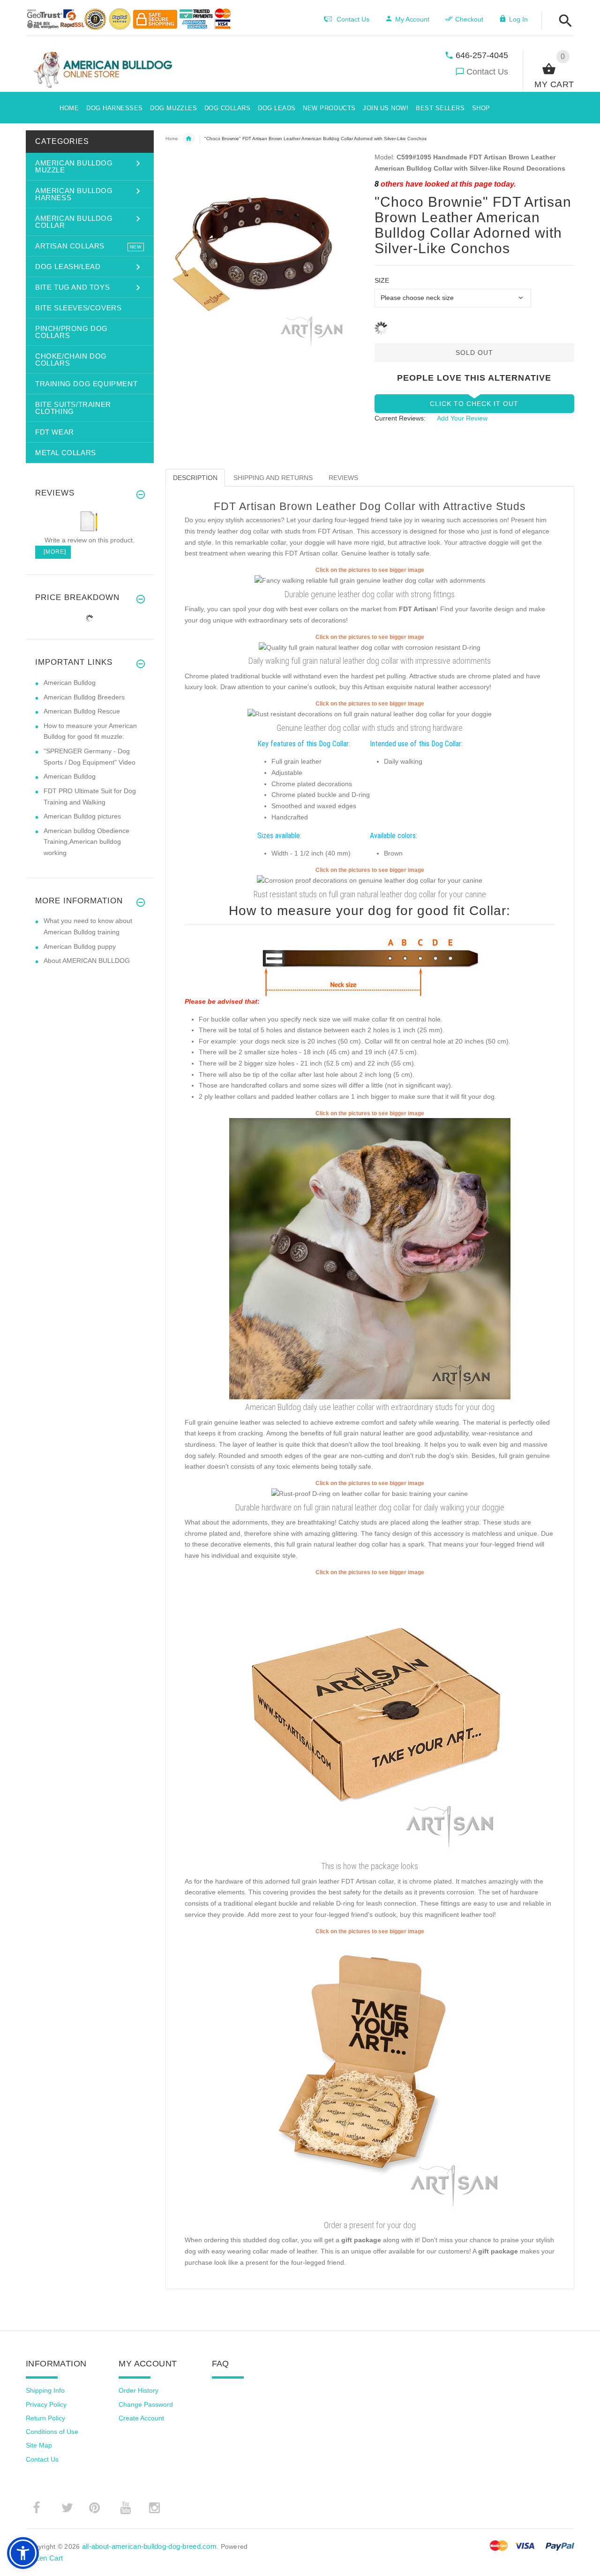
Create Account (141, 2418)
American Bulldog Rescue (82, 711)
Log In (518, 19)
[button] (563, 21)
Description (195, 478)
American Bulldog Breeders (84, 697)
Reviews (343, 478)
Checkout (469, 19)
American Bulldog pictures (82, 816)
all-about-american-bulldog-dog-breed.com (149, 2546)
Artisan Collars (189, 139)
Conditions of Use (52, 2432)
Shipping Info (45, 2390)
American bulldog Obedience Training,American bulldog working (86, 842)
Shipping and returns (273, 478)
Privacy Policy (46, 2404)
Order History (139, 2390)
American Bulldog (70, 683)
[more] (53, 552)
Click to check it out (474, 404)
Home (172, 139)
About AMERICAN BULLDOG (87, 961)
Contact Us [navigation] (353, 19)
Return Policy (45, 2418)
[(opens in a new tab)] (370, 580)
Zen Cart (49, 2558)
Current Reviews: (400, 418)
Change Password (146, 2404)
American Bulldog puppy (80, 946)
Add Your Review (462, 418)
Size (382, 280)
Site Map (39, 2445)
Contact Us (487, 72)
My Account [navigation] (412, 19)
